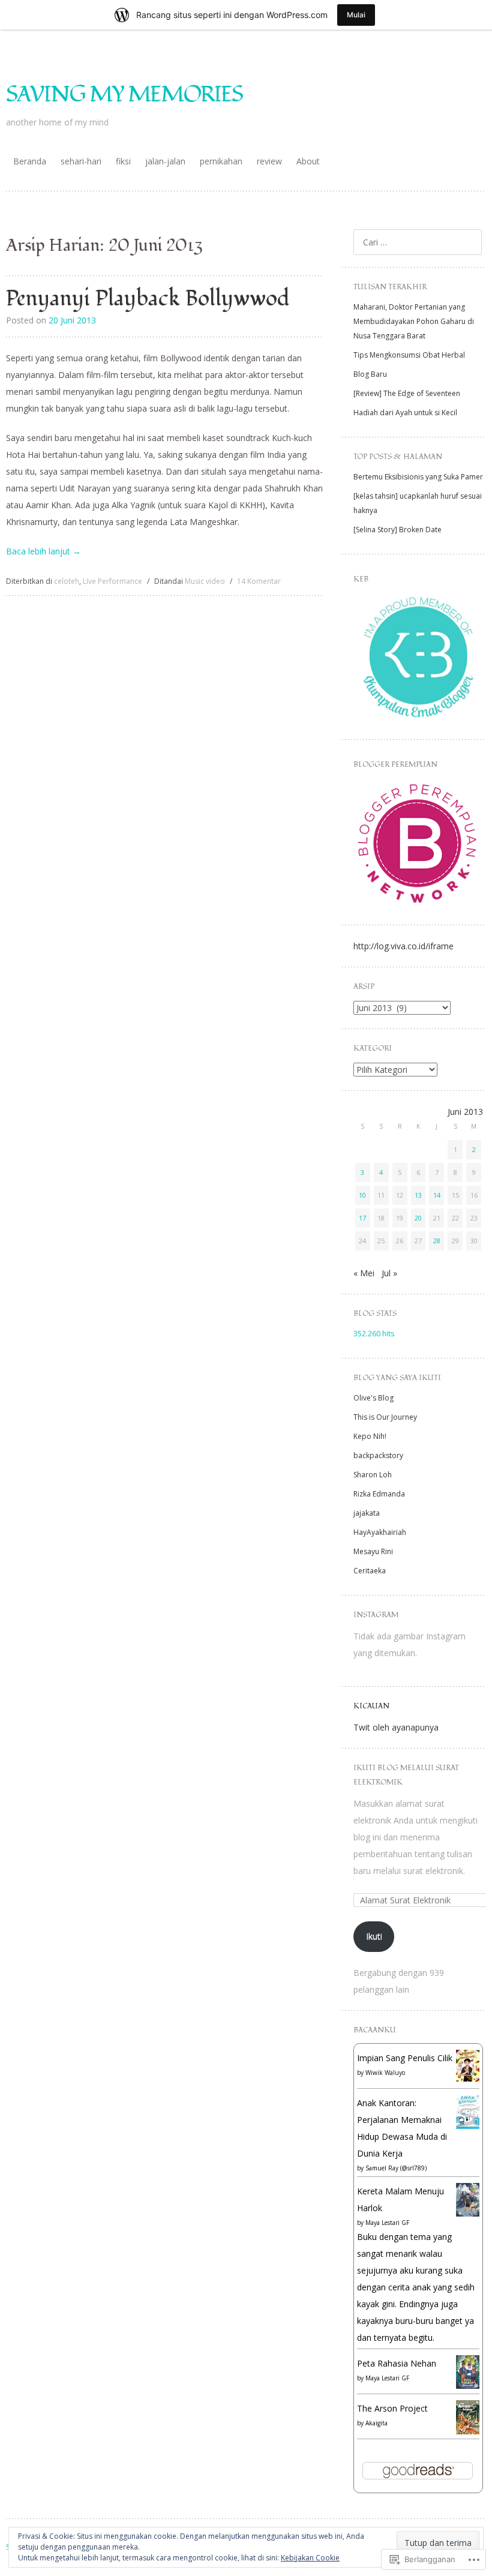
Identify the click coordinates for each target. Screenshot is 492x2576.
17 (362, 1218)
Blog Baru (370, 374)
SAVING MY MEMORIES (124, 95)
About (308, 161)
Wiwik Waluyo (385, 2073)
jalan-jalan (165, 161)
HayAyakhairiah (380, 1532)
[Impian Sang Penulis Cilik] (468, 2078)
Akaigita (376, 2423)
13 (418, 1195)
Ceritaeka (370, 1571)
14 (437, 1195)
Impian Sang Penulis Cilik (405, 2058)
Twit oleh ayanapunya (396, 1727)
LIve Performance (112, 581)
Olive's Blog (373, 1398)
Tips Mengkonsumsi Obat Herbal (409, 355)
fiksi (123, 161)
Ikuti (374, 1936)
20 (418, 1218)
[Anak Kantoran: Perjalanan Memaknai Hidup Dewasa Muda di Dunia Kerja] (468, 2126)
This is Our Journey (385, 1417)
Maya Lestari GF (387, 2223)
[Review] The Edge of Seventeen (407, 393)
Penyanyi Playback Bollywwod (148, 299)
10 (362, 1195)
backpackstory (378, 1455)
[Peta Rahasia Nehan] (468, 2385)
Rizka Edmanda (379, 1494)
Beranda (30, 161)
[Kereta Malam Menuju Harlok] (468, 2213)
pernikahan (221, 161)
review (269, 161)
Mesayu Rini (373, 1551)
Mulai (356, 15)
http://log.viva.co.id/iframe (403, 946)
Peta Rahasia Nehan (397, 2363)
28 (437, 1241)
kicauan (371, 1706)
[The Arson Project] (468, 2431)
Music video (205, 581)
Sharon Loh (373, 1475)
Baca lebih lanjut (43, 551)
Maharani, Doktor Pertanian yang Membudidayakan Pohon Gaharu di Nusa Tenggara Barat (414, 321)
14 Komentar (259, 581)
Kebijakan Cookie (310, 2558)
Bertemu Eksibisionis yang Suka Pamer (418, 477)
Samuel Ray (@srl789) (396, 2168)
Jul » (389, 1273)
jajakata (367, 1513)
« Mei (364, 1273)
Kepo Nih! (370, 1436)
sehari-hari (81, 161)
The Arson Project (392, 2408)
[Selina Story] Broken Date (397, 530)
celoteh (67, 581)
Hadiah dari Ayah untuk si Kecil (405, 413)
